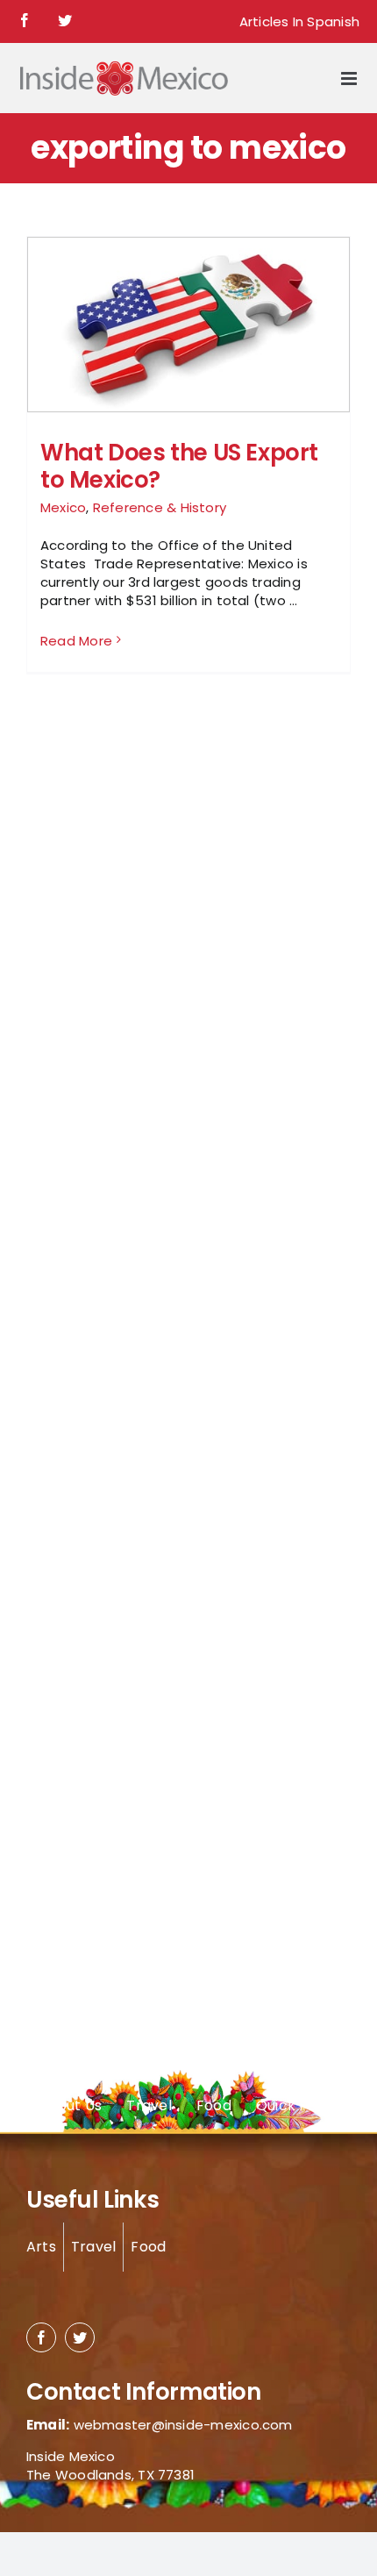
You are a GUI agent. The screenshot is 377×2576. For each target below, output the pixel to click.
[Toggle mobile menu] (350, 78)
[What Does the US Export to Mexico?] (188, 328)
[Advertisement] (96, 995)
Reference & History (160, 507)
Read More (76, 641)
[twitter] (80, 2337)
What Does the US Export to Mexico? (179, 466)
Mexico (63, 507)
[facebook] (41, 2337)
